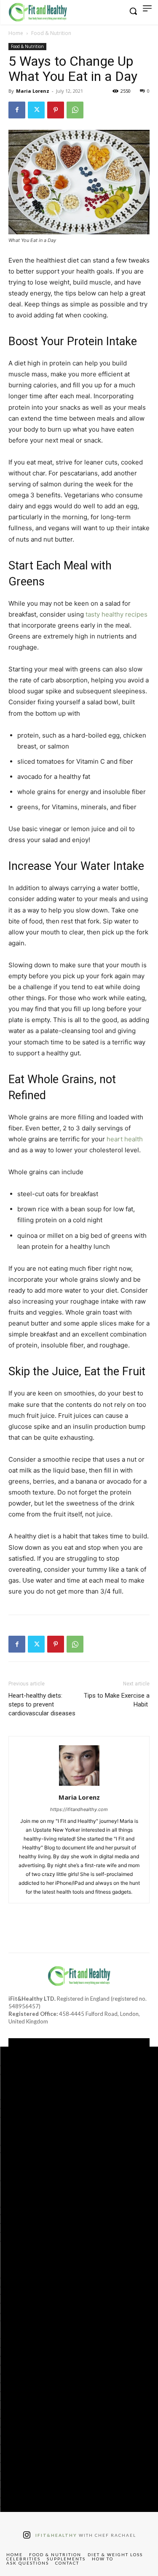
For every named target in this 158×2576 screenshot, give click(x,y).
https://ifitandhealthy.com (79, 1809)
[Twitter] (36, 110)
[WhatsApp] (75, 110)
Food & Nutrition (51, 33)
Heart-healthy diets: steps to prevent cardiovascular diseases (42, 1704)
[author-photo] (79, 1786)
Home (16, 33)
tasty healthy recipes (116, 614)
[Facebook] (17, 110)
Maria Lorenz (33, 91)
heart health (125, 1139)
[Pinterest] (56, 110)
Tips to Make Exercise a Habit (117, 1700)
